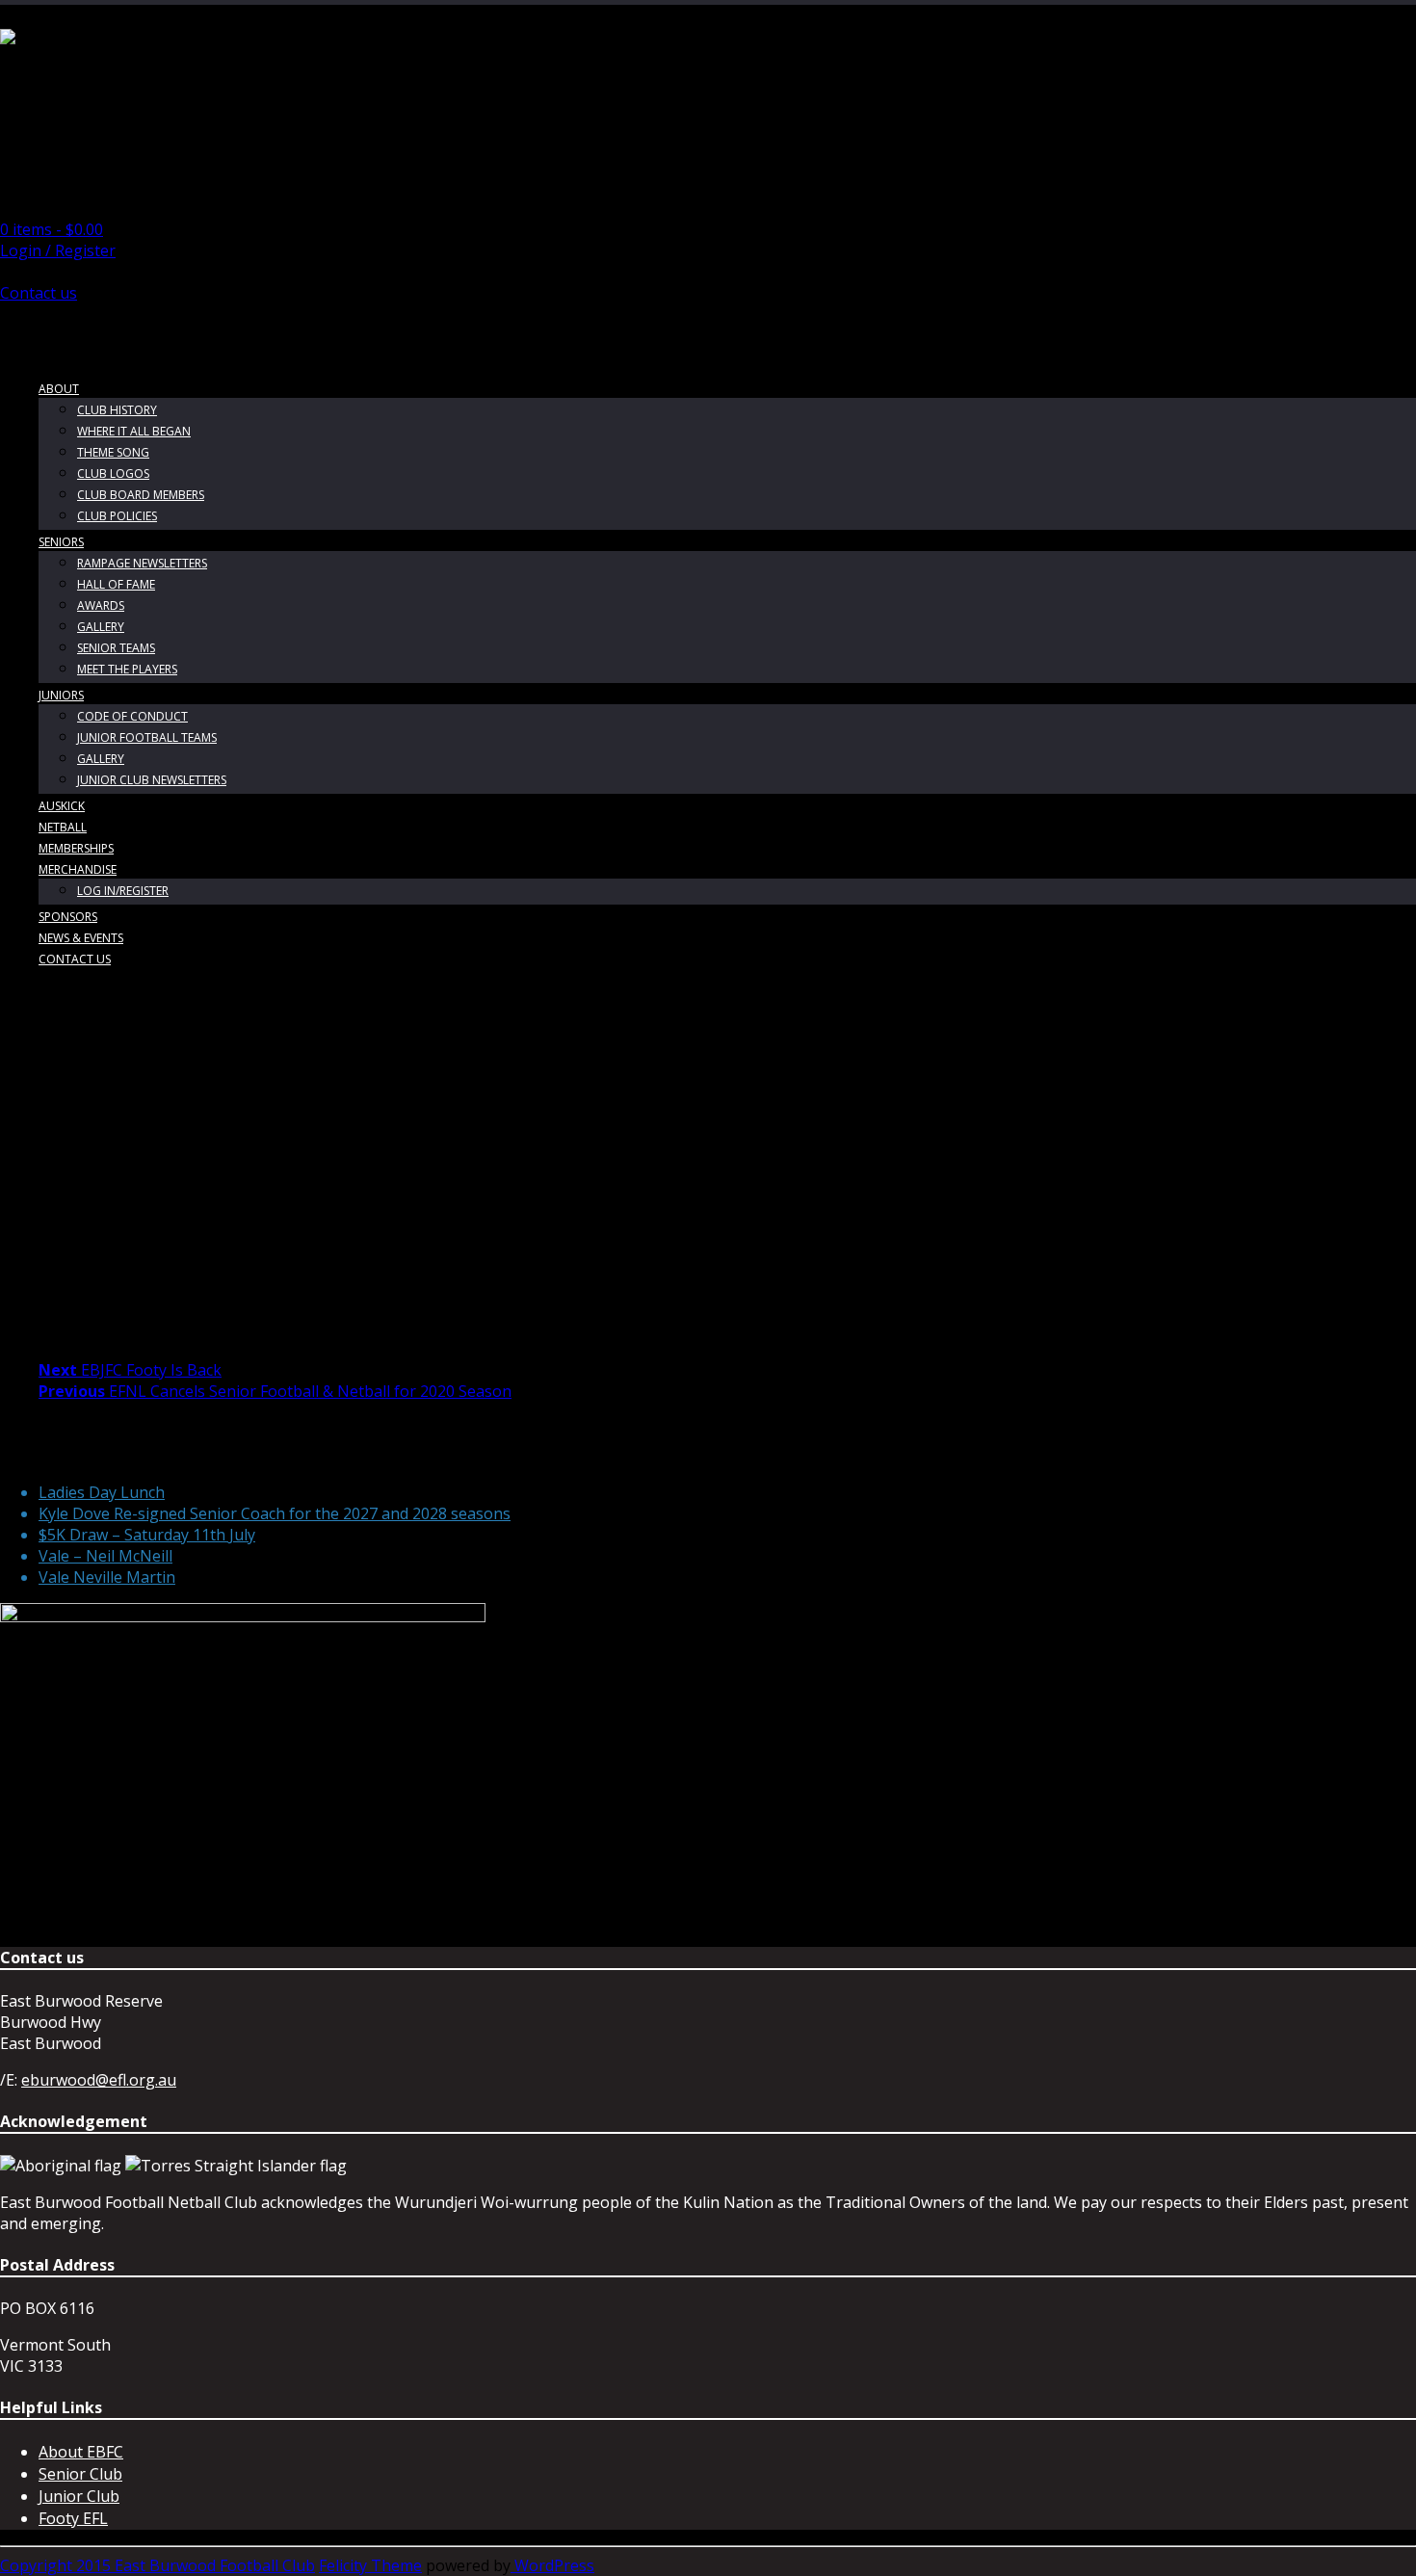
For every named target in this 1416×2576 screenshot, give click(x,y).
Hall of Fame (116, 584)
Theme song (113, 452)
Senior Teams (116, 648)
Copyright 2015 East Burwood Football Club (157, 2565)
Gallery (101, 627)
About (59, 389)
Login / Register (58, 250)
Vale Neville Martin (107, 1577)
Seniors (61, 542)
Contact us (39, 293)
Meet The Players (127, 669)
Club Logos (113, 473)
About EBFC (81, 2452)
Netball (63, 827)
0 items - (52, 229)
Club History (117, 410)
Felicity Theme (370, 2565)
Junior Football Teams (147, 737)
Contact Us (75, 959)
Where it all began (134, 431)
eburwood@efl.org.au (99, 2080)
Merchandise (78, 869)
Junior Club (79, 2496)
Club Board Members (141, 495)
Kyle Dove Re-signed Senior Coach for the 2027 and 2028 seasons (275, 1513)
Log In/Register (123, 891)
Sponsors (68, 917)
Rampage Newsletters (142, 563)
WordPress (552, 2565)
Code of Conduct (132, 716)
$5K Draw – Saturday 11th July (147, 1535)
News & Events (81, 938)
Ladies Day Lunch (102, 1492)
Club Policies (117, 516)
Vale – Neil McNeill (105, 1556)
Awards (101, 605)
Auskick (62, 806)
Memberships (76, 848)
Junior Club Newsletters (152, 780)
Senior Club (80, 2474)
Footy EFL (73, 2518)
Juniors (61, 695)
